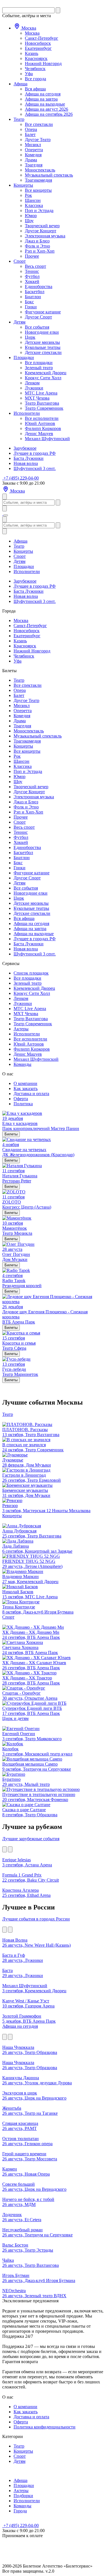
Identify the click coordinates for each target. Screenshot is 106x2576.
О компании (25, 1083)
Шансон (33, 200)
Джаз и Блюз (37, 241)
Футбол (32, 276)
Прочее (32, 256)
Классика (34, 205)
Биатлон (33, 297)
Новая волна (26, 463)
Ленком (32, 383)
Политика (23, 1104)
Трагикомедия (38, 180)
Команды (22, 1064)
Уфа (29, 74)
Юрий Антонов (40, 423)
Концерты (23, 185)
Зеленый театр (39, 368)
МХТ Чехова (37, 398)
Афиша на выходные (45, 104)
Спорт (20, 261)
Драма (31, 160)
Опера (31, 129)
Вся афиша (35, 89)
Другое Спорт (38, 317)
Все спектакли (39, 124)
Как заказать (26, 1088)
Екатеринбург (38, 48)
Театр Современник (44, 408)
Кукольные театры (43, 347)
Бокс (29, 302)
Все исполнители (42, 418)
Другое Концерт (41, 231)
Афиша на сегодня (43, 94)
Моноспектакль (40, 170)
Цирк (30, 337)
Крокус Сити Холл (43, 378)
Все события (37, 327)
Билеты (11, 1134)
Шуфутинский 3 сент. (35, 468)
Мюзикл (33, 145)
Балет (30, 134)
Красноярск (36, 58)
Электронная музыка (45, 236)
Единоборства (39, 287)
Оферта (21, 1099)
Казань (32, 53)
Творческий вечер (42, 226)
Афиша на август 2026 (46, 109)
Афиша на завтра (41, 99)
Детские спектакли (43, 352)
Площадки (24, 357)
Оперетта (34, 150)
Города (20, 2511)
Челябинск (35, 69)
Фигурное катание (43, 312)
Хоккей (32, 281)
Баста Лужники (29, 458)
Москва (28, 28)
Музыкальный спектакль (49, 175)
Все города (35, 79)
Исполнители (27, 413)
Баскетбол (35, 292)
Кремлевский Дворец (46, 373)
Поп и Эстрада (39, 210)
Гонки (31, 307)
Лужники (34, 388)
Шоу (29, 221)
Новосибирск (38, 43)
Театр (19, 119)
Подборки (23, 2496)
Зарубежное (25, 448)
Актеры (21, 1029)
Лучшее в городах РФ (35, 453)
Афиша (20, 84)
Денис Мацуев (39, 434)
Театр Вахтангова (42, 403)
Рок (28, 195)
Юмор (31, 216)
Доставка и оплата (31, 1094)
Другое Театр (38, 140)
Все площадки (39, 363)
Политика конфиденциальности (45, 2427)
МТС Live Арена (41, 393)
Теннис (32, 271)
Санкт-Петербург (42, 38)
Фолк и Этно (37, 246)
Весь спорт (35, 266)
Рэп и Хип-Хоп (40, 251)
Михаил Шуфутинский (47, 439)
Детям (20, 322)
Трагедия (34, 165)
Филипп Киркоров (43, 428)
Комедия (33, 155)
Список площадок (31, 973)
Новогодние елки (42, 332)
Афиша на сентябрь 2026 (49, 114)
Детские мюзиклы (42, 342)
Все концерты (38, 190)
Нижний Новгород (43, 63)
